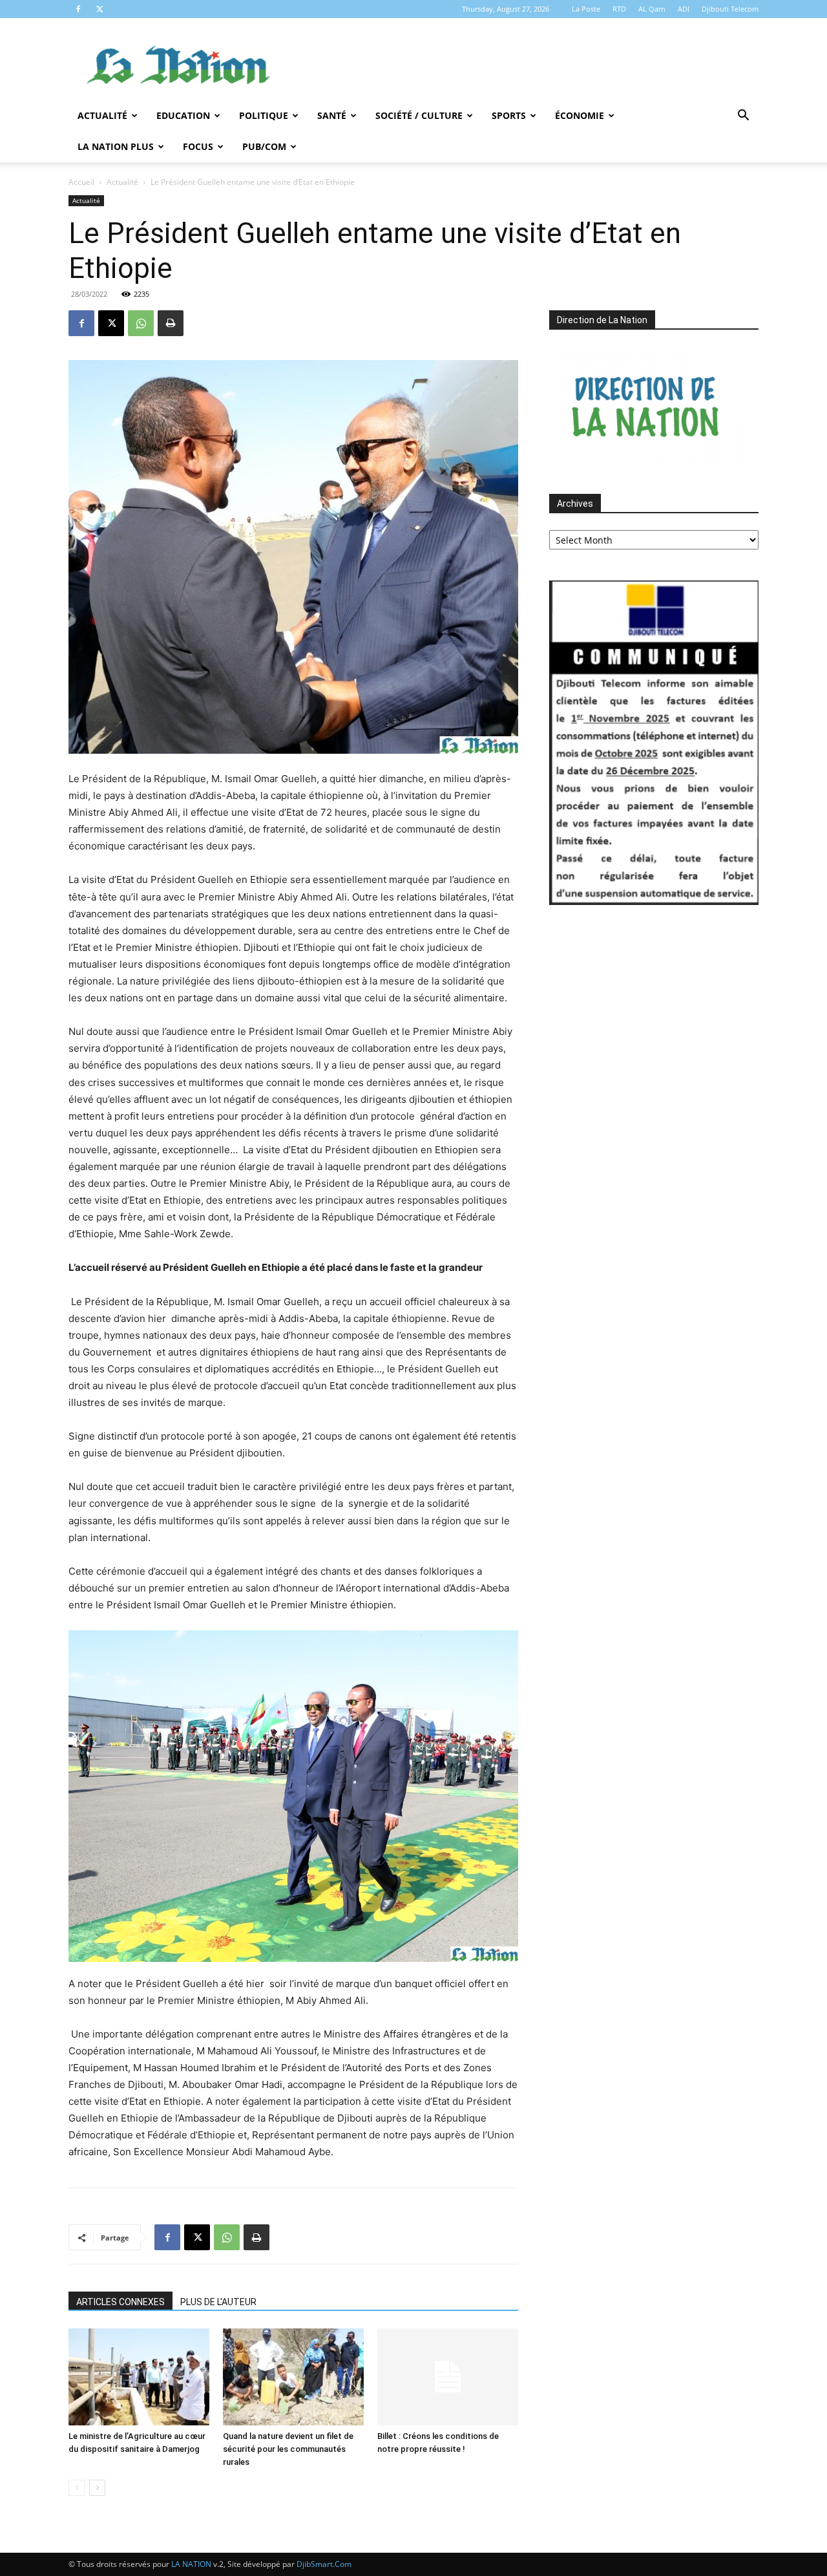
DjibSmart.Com (324, 2564)
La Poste (586, 9)
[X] (99, 9)
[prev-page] (77, 2488)
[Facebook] (78, 9)
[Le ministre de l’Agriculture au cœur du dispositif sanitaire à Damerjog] (139, 2377)
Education (183, 115)
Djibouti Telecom (730, 9)
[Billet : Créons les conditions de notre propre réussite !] (448, 2377)
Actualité (102, 115)
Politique (264, 115)
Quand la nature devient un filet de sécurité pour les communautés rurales (288, 2449)
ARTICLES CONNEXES (120, 2302)
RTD (619, 9)
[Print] (171, 323)
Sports (509, 115)
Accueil (81, 182)
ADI (684, 9)
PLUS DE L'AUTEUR (218, 2302)
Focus (198, 146)
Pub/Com (264, 146)
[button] (743, 117)
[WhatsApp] (141, 323)
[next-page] (97, 2488)
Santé (332, 115)
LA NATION (191, 2564)
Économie (580, 115)
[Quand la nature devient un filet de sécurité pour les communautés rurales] (293, 2377)
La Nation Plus (116, 146)
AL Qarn (652, 9)
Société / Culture (419, 115)
